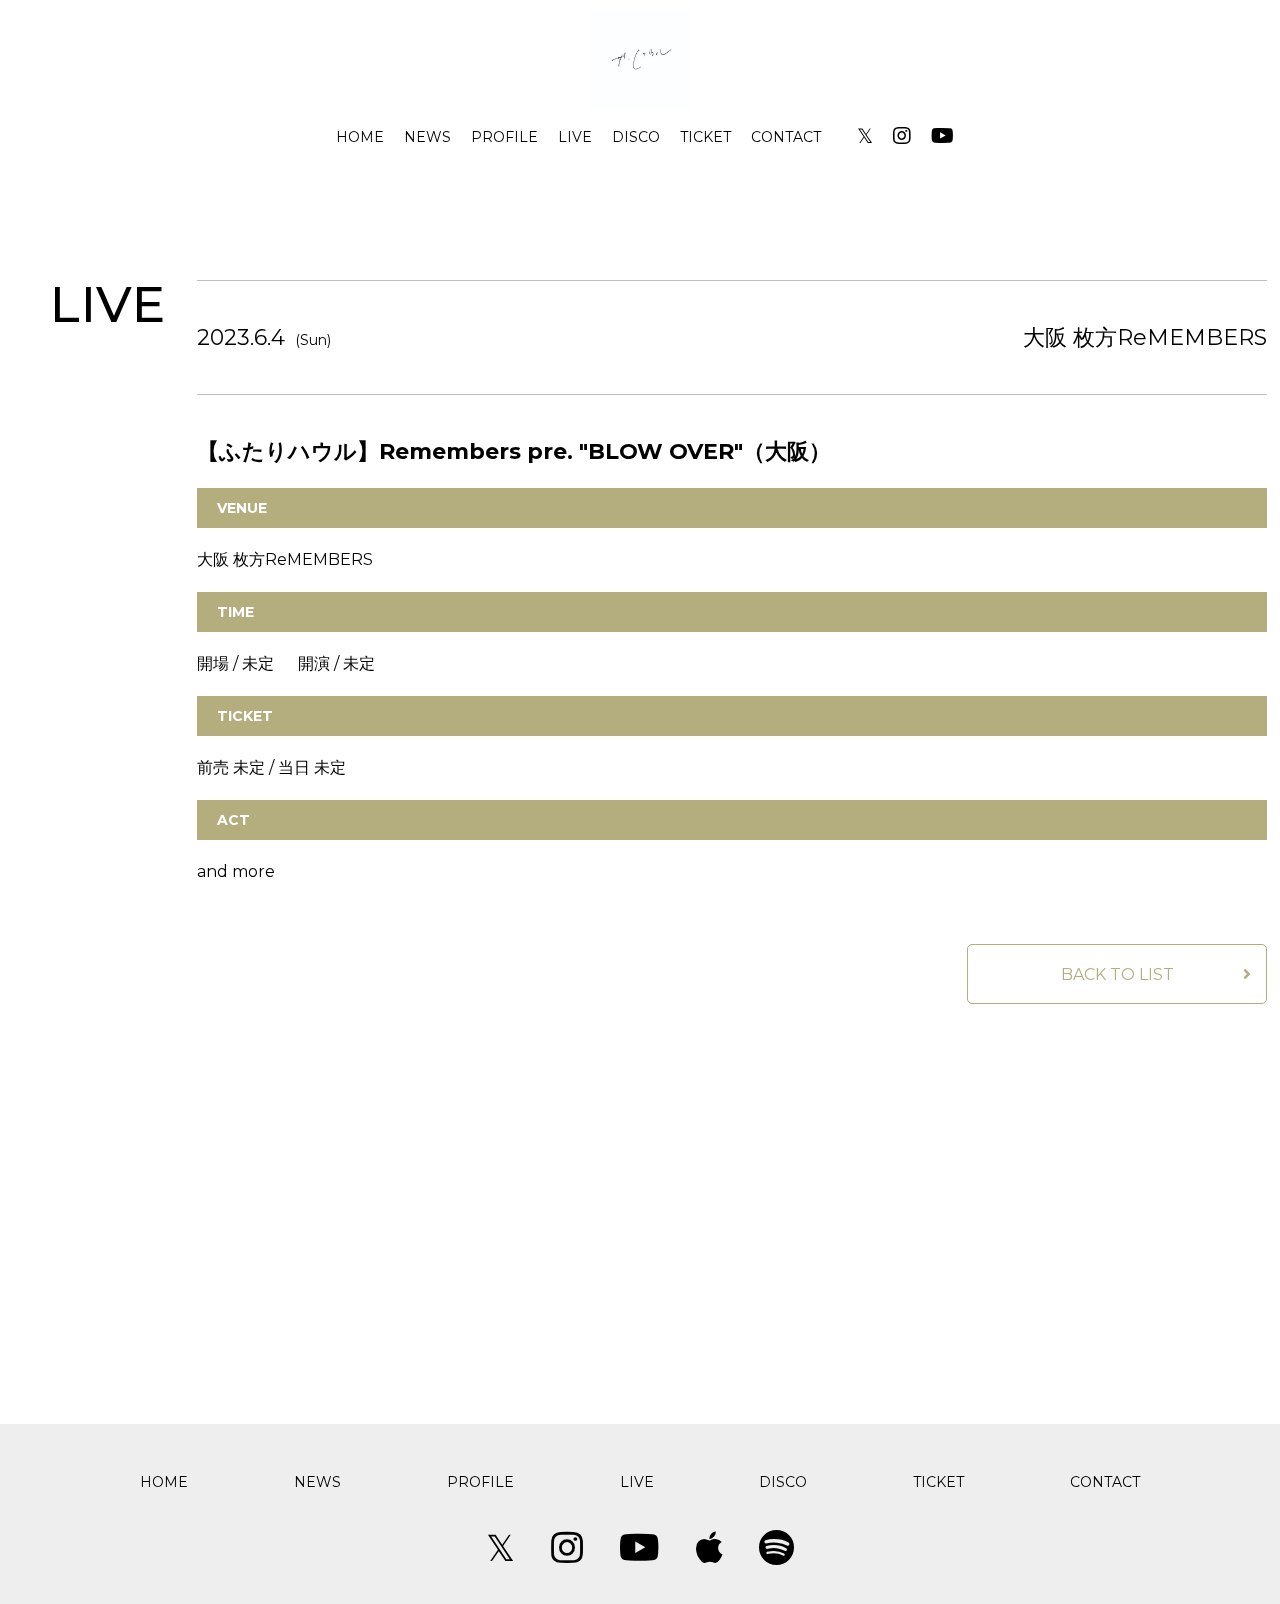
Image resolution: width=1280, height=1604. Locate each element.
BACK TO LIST (1117, 974)
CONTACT (786, 137)
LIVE (575, 137)
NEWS (427, 137)
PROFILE (504, 137)
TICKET (705, 137)
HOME (360, 137)
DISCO (636, 137)
